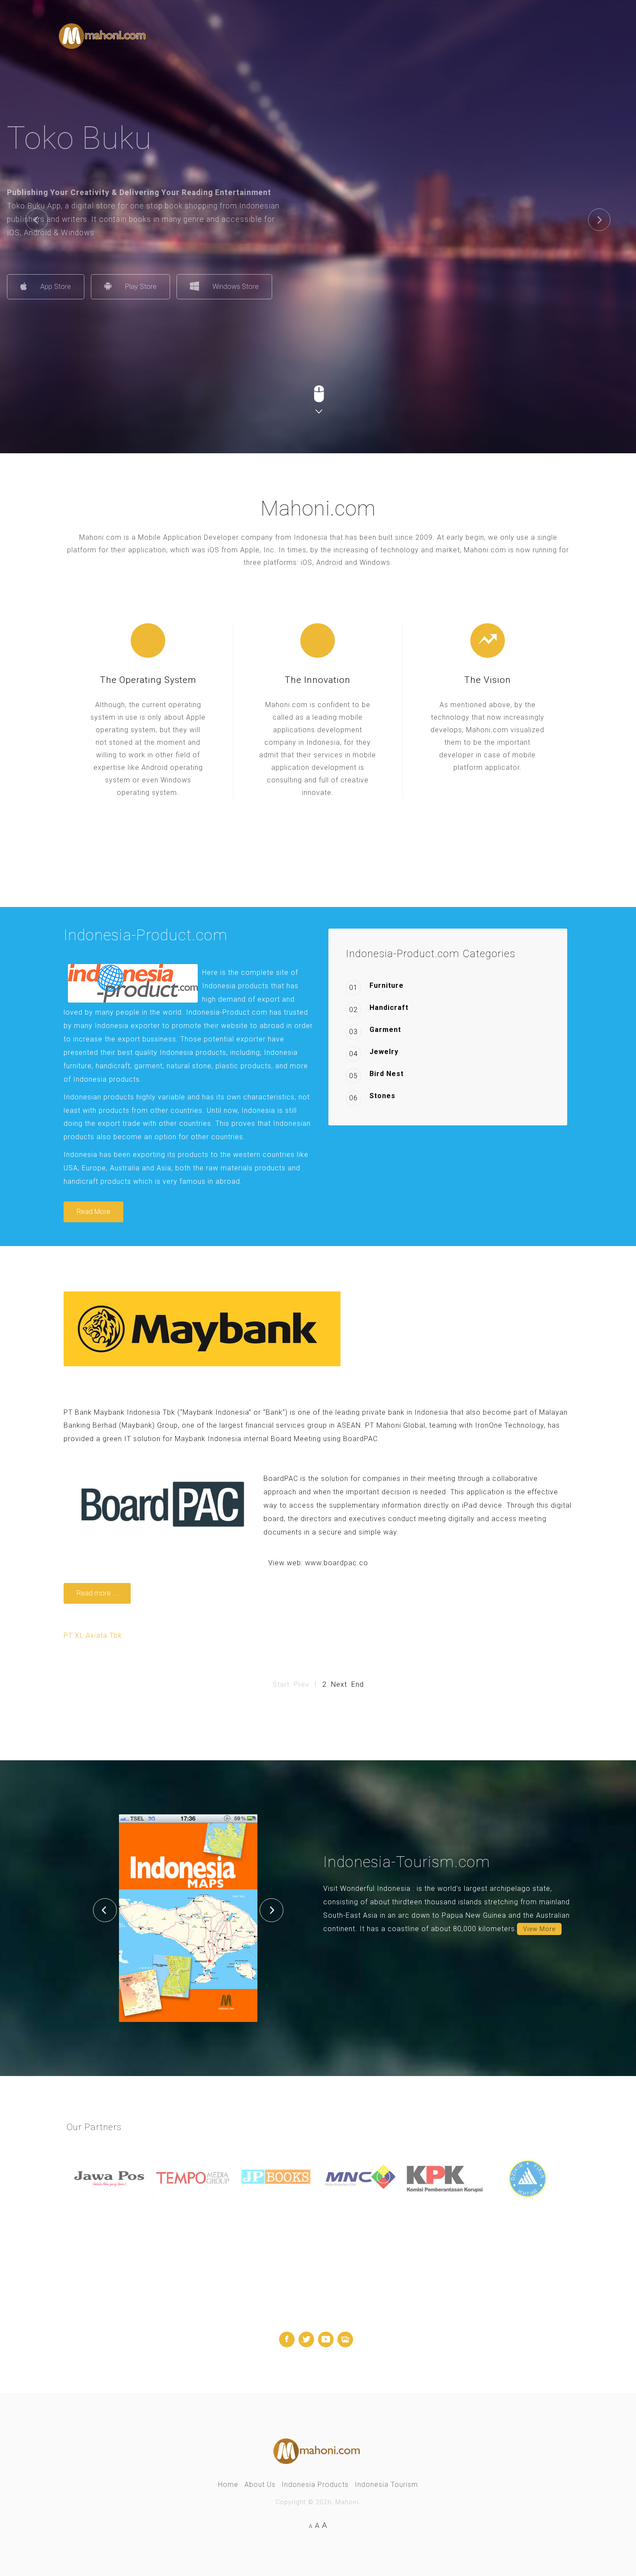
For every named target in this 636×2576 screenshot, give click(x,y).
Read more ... (97, 1593)
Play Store (192, 287)
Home (228, 2485)
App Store (107, 287)
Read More (93, 1212)
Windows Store (287, 287)
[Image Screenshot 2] (188, 1918)
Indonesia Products (315, 2485)
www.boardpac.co (337, 1563)
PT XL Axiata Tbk (93, 1636)
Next (339, 1684)
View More (539, 1929)
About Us (260, 2485)
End (358, 1684)
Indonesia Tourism (386, 2485)
